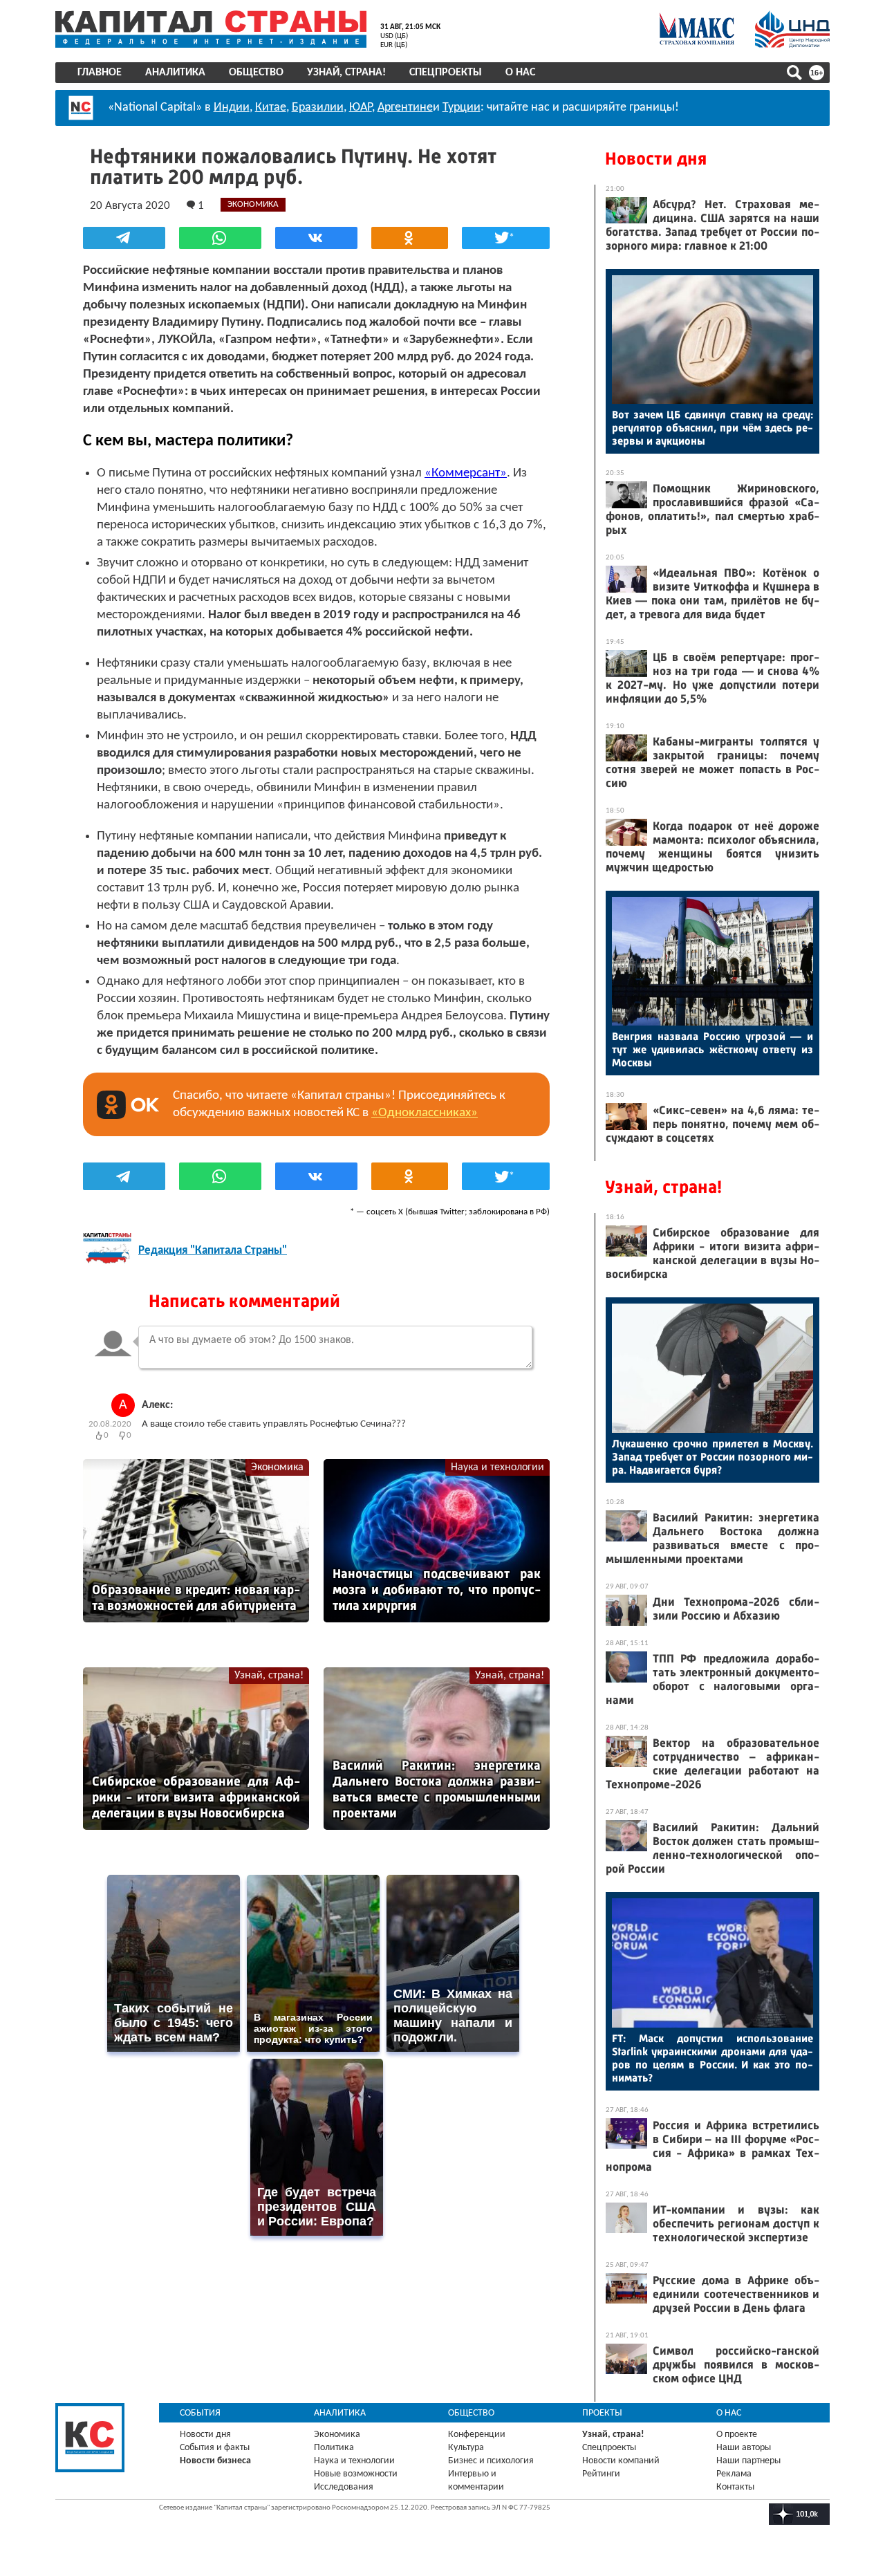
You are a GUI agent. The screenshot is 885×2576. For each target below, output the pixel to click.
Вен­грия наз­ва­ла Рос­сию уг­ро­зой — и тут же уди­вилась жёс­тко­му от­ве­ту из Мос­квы (712, 1049)
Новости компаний (621, 2461)
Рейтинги (601, 2474)
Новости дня (656, 159)
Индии (232, 108)
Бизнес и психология (491, 2461)
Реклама (734, 2474)
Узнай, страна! (346, 73)
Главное (100, 73)
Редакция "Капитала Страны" (213, 1251)
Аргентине (405, 108)
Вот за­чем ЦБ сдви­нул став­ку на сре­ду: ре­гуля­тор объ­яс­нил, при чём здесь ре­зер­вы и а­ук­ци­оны (712, 428)
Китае (271, 108)
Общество (256, 73)
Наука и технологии (497, 1467)
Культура (466, 2448)
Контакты (735, 2487)
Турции (462, 108)
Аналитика (175, 73)
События (200, 2413)
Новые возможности (356, 2474)
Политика (334, 2448)
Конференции (477, 2435)
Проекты (602, 2413)
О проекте (737, 2435)
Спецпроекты (446, 73)
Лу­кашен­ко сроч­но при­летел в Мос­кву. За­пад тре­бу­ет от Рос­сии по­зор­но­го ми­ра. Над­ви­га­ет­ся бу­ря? (712, 1457)
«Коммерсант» (466, 473)
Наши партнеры (748, 2461)
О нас (520, 73)
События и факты (215, 2448)
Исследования (344, 2487)
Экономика (277, 1467)
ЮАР (361, 108)
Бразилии (318, 108)
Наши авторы (744, 2448)
